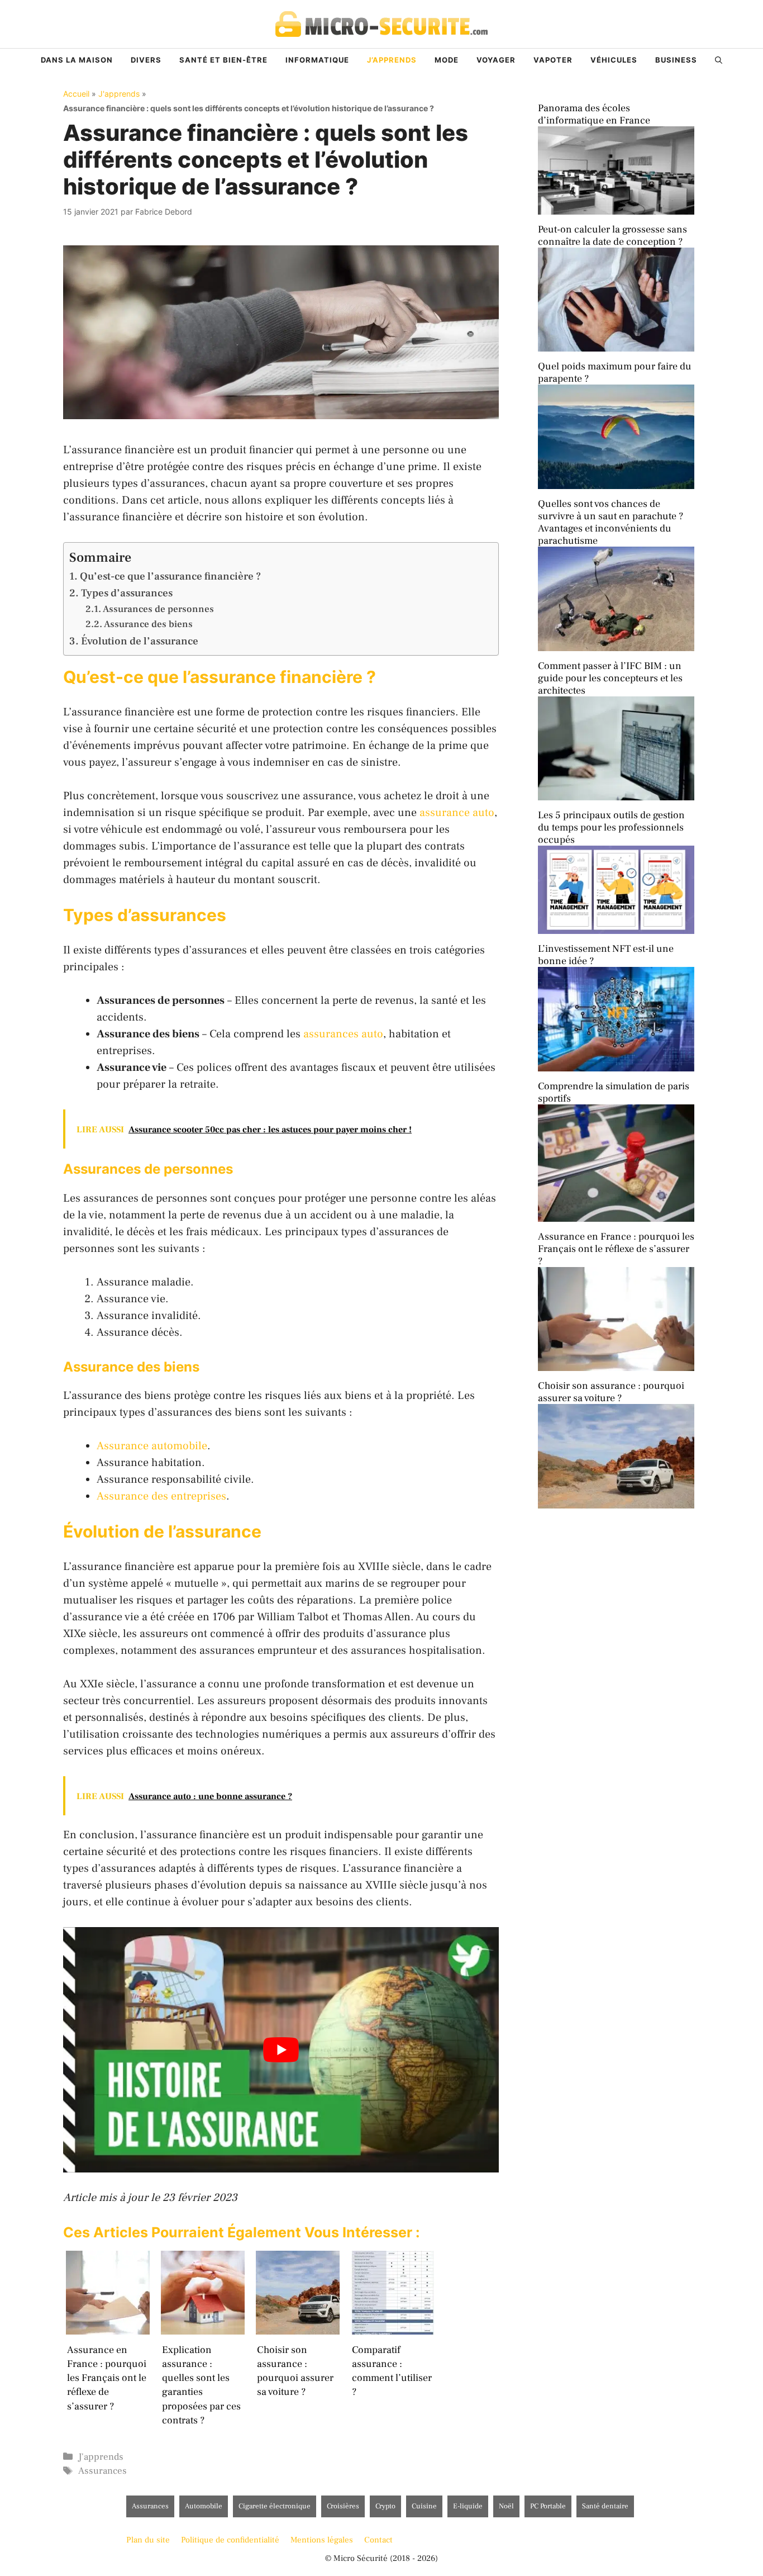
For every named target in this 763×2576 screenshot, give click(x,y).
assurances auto (343, 1034)
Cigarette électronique (275, 2506)
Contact (378, 2540)
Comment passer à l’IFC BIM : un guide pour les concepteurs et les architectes (610, 678)
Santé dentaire (605, 2506)
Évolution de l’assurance (140, 641)
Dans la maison (77, 60)
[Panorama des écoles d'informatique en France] (616, 212)
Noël (506, 2506)
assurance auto (457, 813)
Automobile (204, 2506)
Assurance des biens (148, 624)
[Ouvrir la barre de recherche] (719, 60)
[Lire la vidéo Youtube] (281, 2050)
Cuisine (424, 2506)
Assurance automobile (152, 1446)
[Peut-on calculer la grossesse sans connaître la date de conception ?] (616, 348)
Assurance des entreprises (161, 1496)
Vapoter (553, 60)
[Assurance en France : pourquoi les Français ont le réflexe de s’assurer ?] (616, 1368)
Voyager (496, 60)
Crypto (385, 2506)
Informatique (317, 60)
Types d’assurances (127, 593)
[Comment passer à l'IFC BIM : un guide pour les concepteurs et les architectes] (616, 797)
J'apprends (119, 94)
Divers (146, 60)
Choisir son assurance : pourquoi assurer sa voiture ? (611, 1392)
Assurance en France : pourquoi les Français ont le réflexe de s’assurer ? (616, 1249)
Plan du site (148, 2540)
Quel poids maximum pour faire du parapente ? (615, 373)
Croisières (343, 2506)
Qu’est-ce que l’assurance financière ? (170, 576)
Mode (447, 60)
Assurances (102, 2471)
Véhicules (614, 60)
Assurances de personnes (158, 609)
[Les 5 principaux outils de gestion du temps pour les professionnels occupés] (616, 931)
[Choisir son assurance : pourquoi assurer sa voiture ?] (616, 1505)
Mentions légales (322, 2540)
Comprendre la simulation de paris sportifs (614, 1092)
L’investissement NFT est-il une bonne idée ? (606, 955)
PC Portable (548, 2506)
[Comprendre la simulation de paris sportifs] (616, 1219)
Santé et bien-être (223, 60)
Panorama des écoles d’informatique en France (594, 114)
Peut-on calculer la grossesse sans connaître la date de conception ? (612, 236)
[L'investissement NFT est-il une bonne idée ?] (616, 1068)
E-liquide (468, 2506)
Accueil (76, 94)
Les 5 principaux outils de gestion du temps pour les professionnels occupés (611, 827)
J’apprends (392, 60)
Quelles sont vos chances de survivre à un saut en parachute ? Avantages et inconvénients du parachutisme (611, 522)
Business (676, 60)
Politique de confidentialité (230, 2540)
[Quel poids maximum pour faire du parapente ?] (616, 486)
